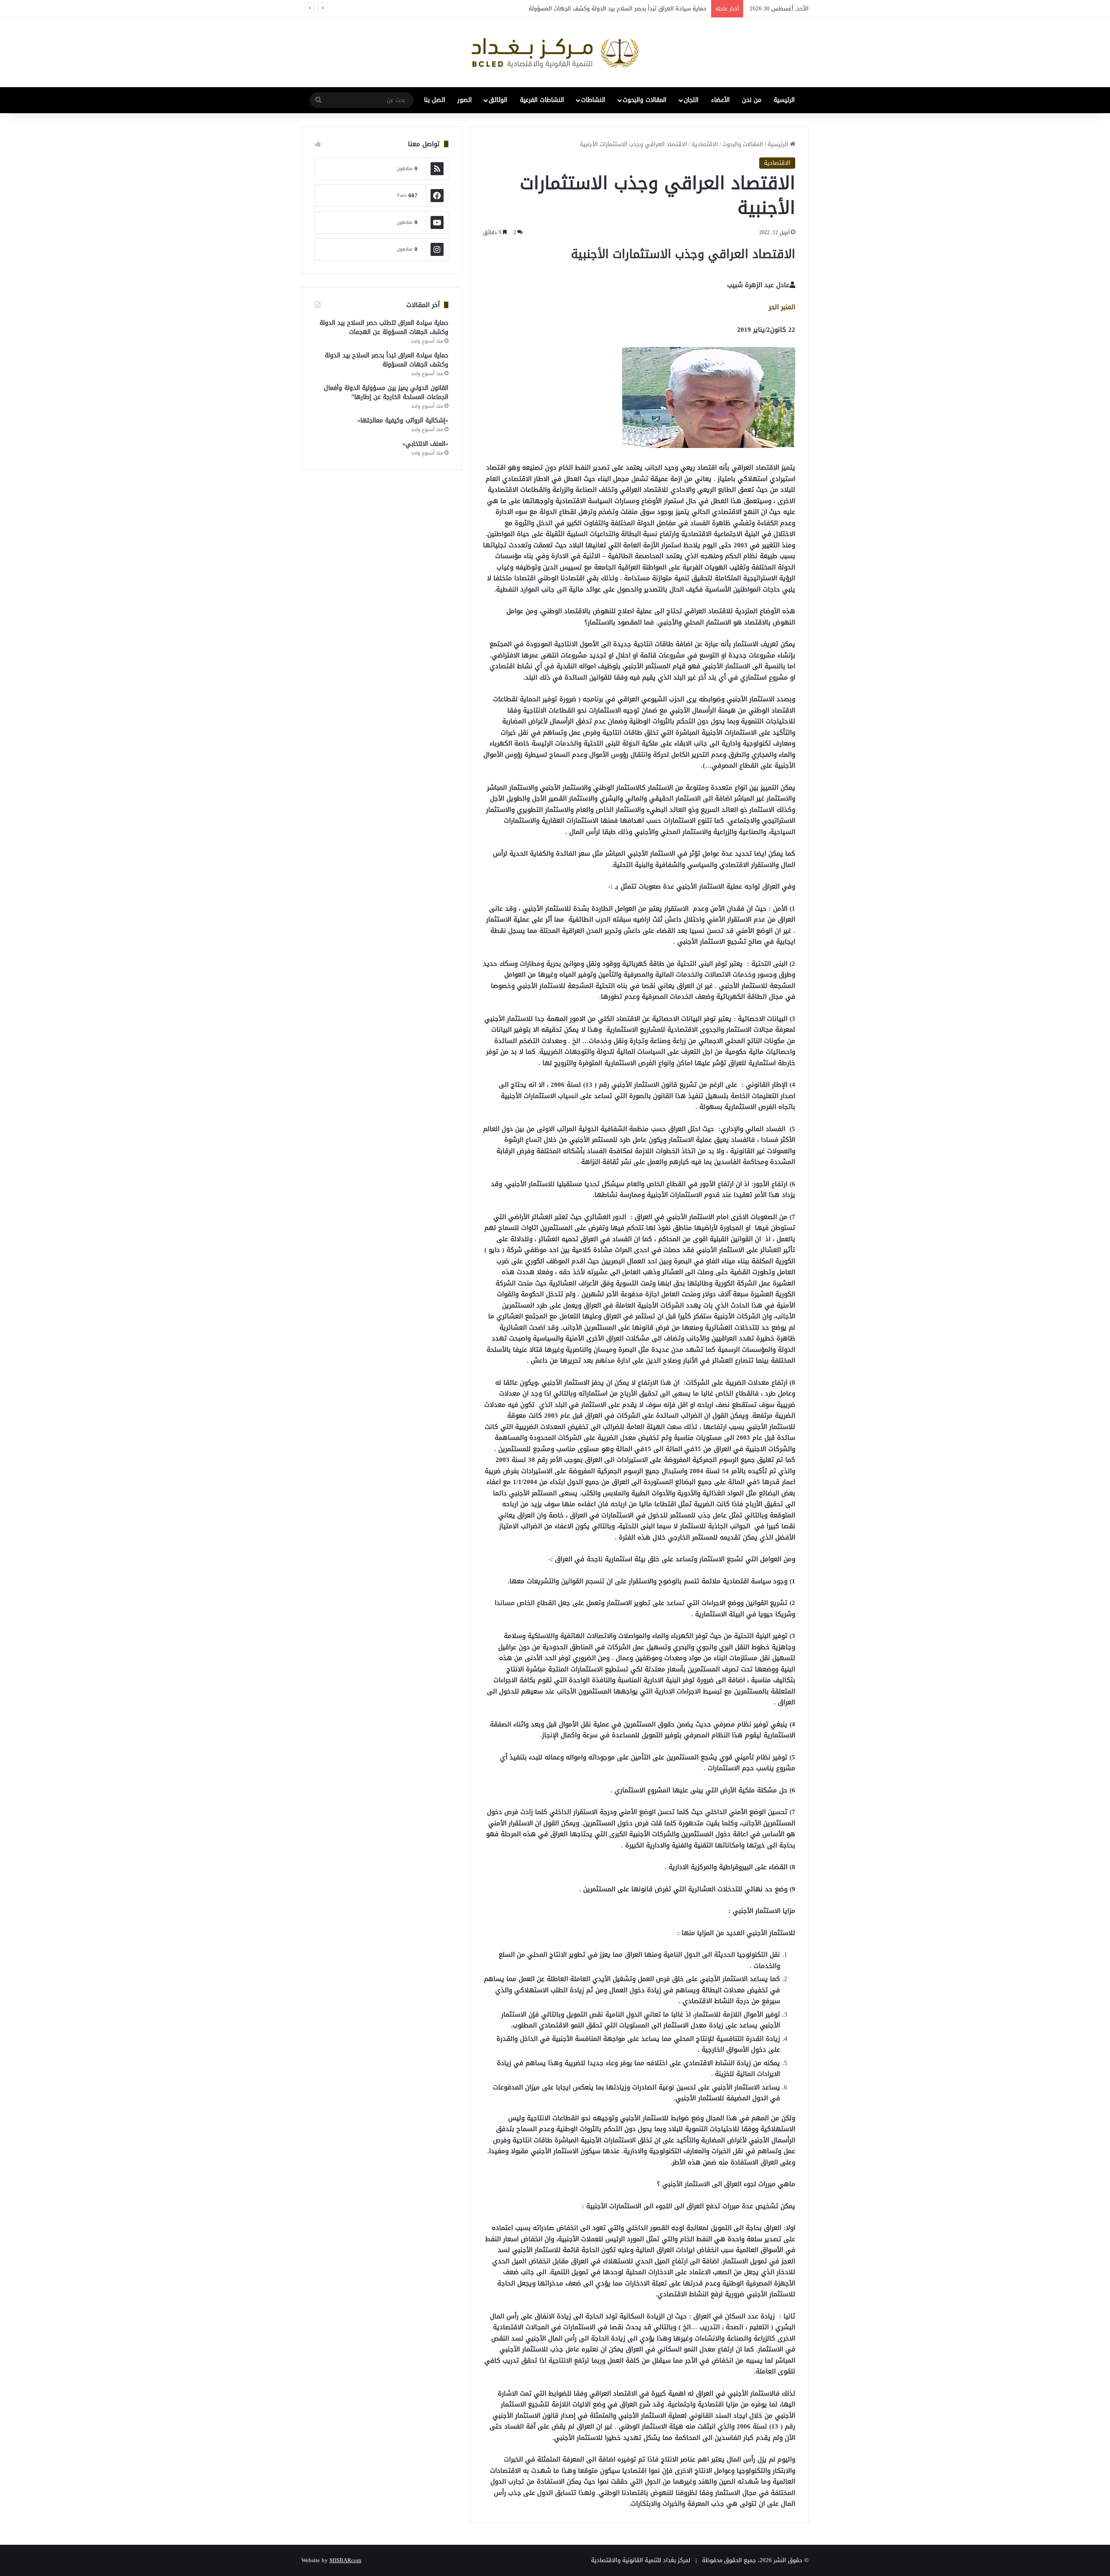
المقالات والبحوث (645, 100)
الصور (465, 100)
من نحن (752, 100)
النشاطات (593, 100)
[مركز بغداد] (555, 52)
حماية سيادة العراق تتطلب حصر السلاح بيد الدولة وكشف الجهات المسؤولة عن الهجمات (384, 327)
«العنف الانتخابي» (425, 444)
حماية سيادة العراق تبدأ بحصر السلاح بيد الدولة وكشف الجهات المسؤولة (387, 360)
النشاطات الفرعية (542, 100)
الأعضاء (720, 100)
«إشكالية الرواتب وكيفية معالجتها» (403, 420)
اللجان (691, 100)
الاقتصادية (705, 144)
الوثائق (498, 100)
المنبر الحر (782, 307)
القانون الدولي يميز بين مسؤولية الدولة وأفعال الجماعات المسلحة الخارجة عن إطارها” (603, 8)
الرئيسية (784, 100)
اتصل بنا (435, 100)
